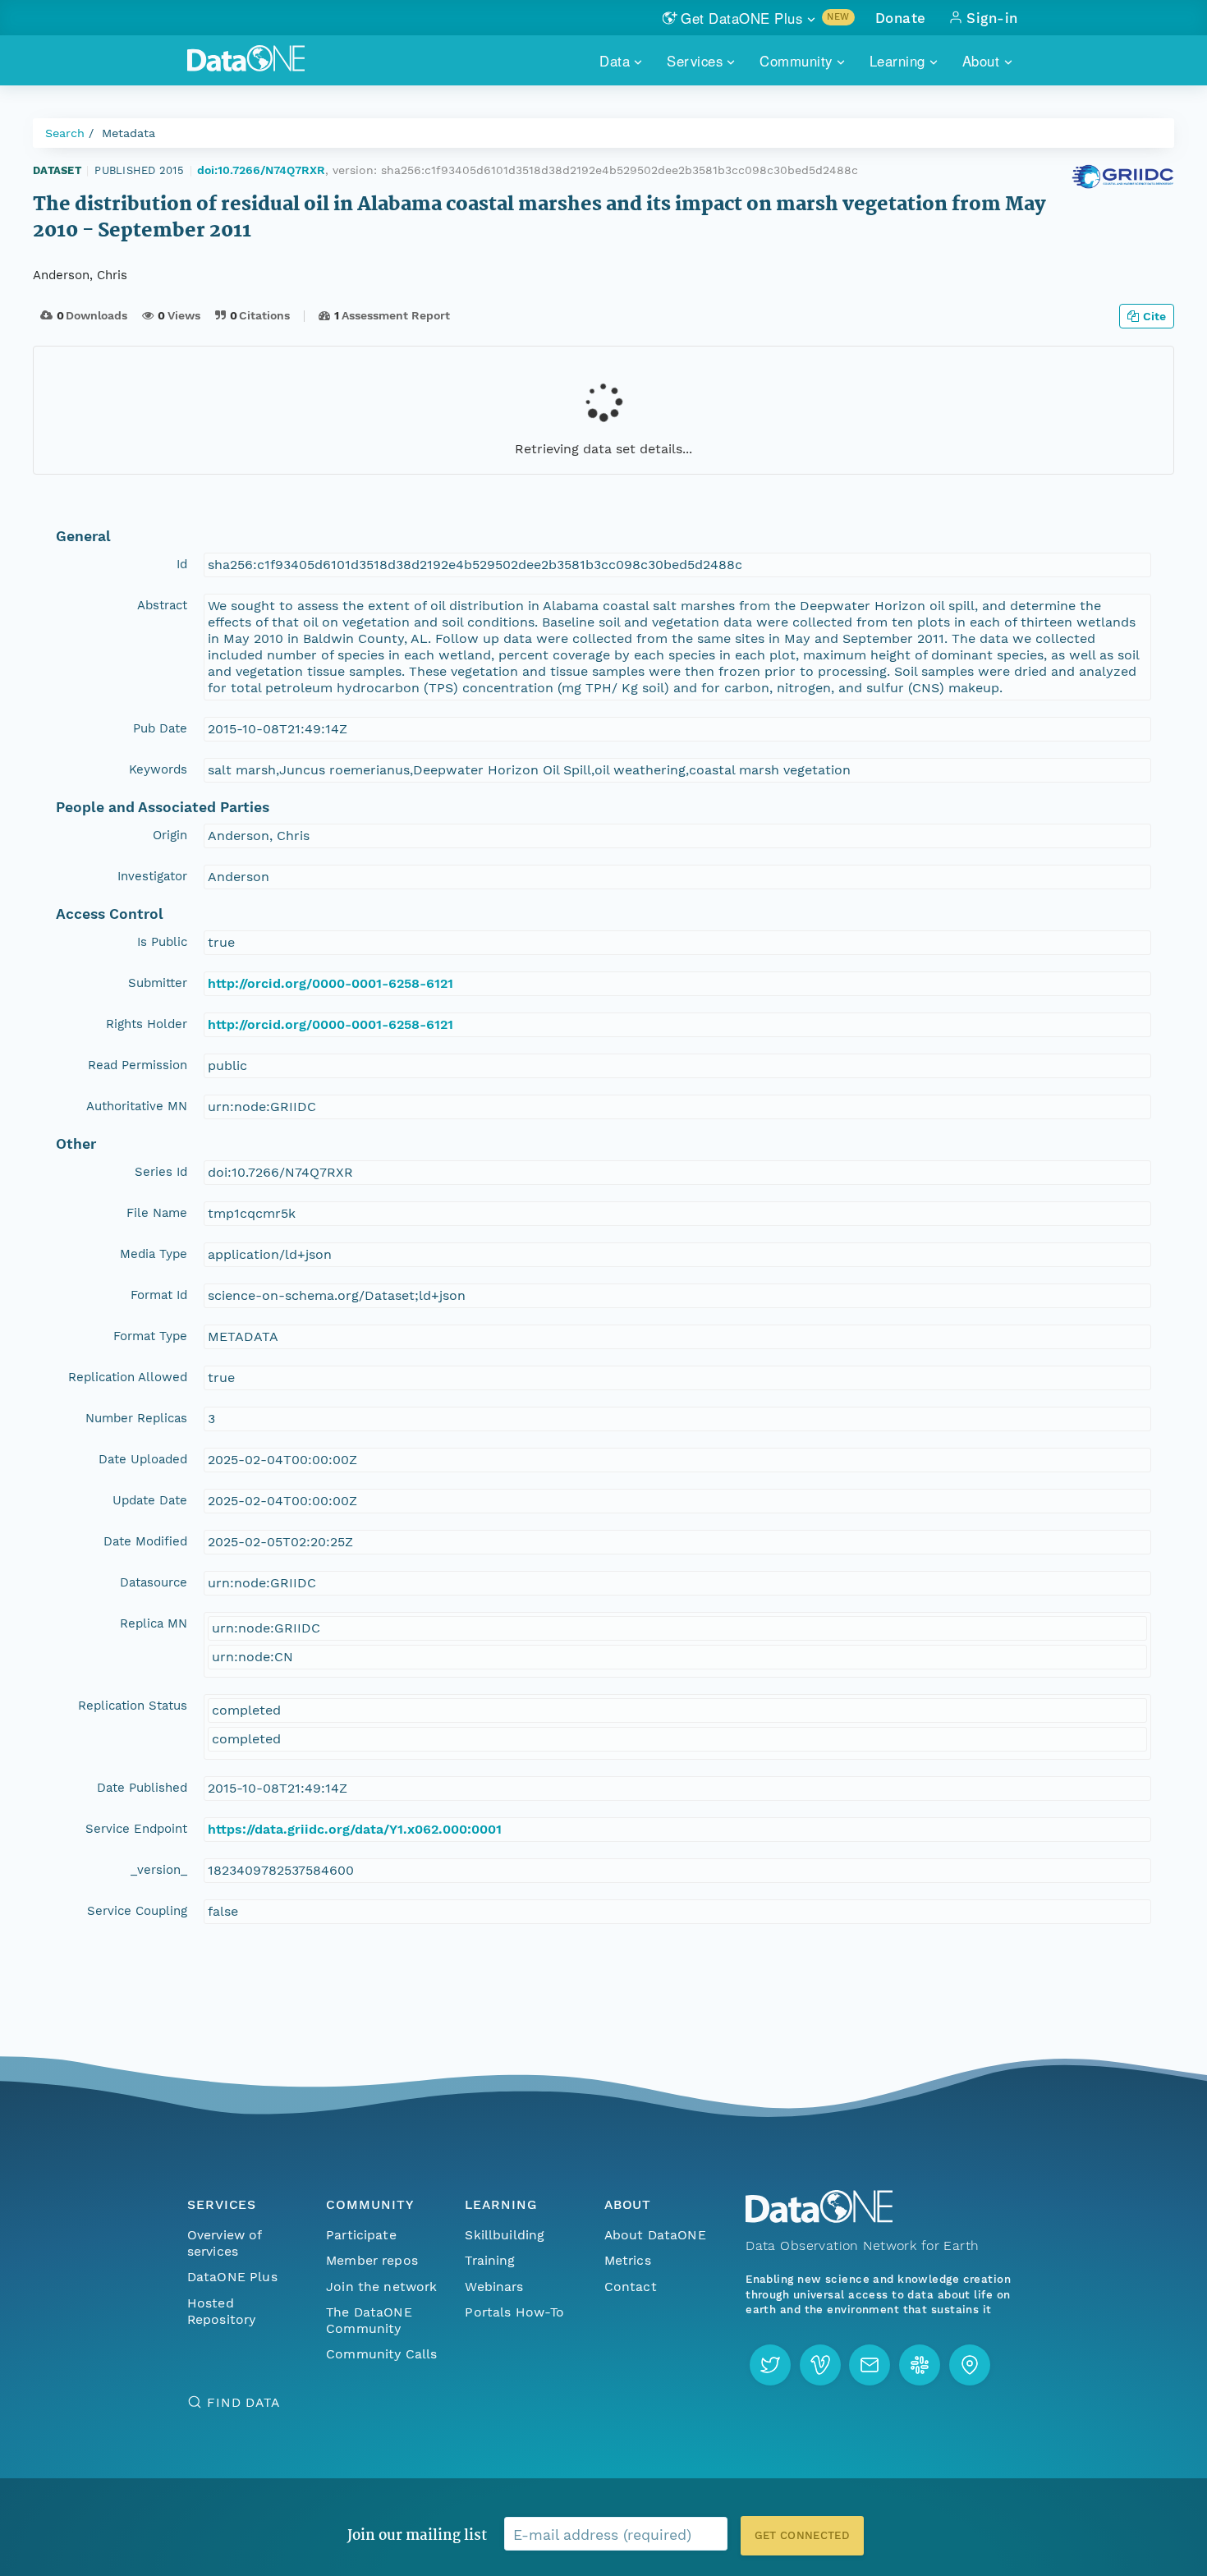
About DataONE (655, 2235)
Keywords (158, 769)
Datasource (154, 1582)
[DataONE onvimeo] (820, 2365)
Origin (170, 835)
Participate (361, 2235)
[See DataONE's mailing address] (970, 2365)
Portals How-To (514, 2312)
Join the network (382, 2287)
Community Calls (381, 2354)
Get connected (802, 2535)
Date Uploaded (143, 1459)
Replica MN (154, 1623)
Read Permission (138, 1065)
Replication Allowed (128, 1377)
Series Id (161, 1172)
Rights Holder (147, 1024)
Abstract (162, 605)
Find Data (243, 2402)
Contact (631, 2287)
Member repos (372, 2260)
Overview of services (225, 2243)
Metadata (129, 133)
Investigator (152, 876)
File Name (157, 1213)
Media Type (154, 1254)
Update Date (150, 1500)
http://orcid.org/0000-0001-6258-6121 (330, 983)
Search (65, 133)
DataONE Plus (232, 2277)
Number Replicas (136, 1418)
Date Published (142, 1788)
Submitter (158, 983)
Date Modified (145, 1541)
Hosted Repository (222, 2311)
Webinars (494, 2287)
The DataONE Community (369, 2320)
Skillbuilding (505, 2235)
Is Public (162, 942)
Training (490, 2260)
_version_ (159, 1870)
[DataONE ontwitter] (770, 2365)
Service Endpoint (136, 1829)
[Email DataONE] (870, 2365)
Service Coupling (137, 1911)
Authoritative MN (137, 1106)
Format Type (150, 1336)
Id (182, 564)
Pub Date (160, 728)
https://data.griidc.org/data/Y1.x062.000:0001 (355, 1829)
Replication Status (133, 1706)
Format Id (159, 1295)
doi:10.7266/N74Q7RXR (261, 170)
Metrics (628, 2260)
